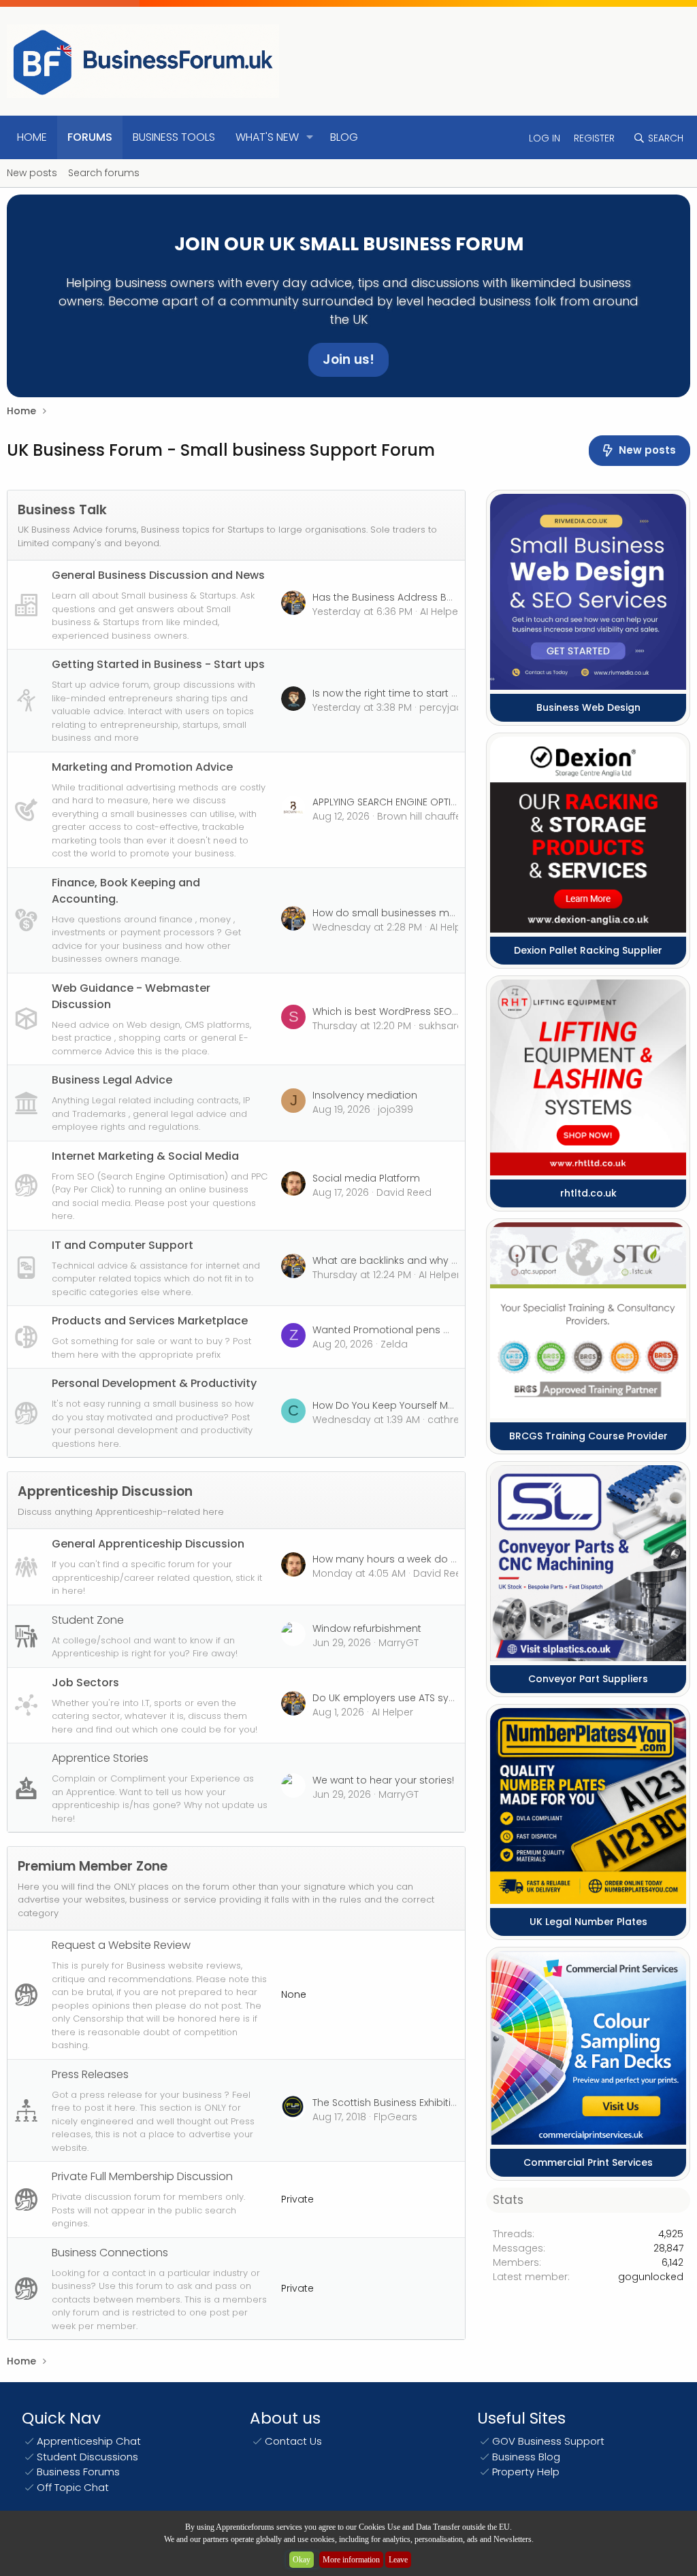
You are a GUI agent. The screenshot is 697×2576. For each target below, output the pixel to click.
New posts (32, 173)
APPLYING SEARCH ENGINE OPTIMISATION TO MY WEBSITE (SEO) (453, 802)
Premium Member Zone (93, 1866)
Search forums (104, 173)
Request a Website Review (121, 1945)
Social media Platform (366, 1178)
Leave (398, 2560)
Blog (344, 137)
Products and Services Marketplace (150, 1321)
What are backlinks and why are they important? (431, 1260)
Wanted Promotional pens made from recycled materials (453, 1330)
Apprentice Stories (100, 1758)
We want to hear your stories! (383, 1780)
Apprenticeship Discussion (105, 1491)
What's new (267, 137)
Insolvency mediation (365, 1095)
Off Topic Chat (73, 2487)
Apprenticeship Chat (89, 2441)
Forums (90, 137)
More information (351, 2560)
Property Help (526, 2472)
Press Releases (90, 2074)
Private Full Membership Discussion (142, 2176)
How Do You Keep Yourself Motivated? (403, 1405)
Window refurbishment (367, 1628)
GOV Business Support (548, 2441)
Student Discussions (87, 2457)
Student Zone (88, 1620)
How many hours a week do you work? (406, 1559)
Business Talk (62, 510)
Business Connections (110, 2253)
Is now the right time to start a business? (411, 693)
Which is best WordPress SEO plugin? (401, 1011)
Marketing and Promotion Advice (142, 767)
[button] (310, 137)
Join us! (348, 359)
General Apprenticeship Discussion (148, 1544)
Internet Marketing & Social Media (145, 1156)
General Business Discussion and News (158, 575)
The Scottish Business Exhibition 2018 (400, 2103)
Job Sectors (85, 1683)
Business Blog (526, 2457)
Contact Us (293, 2441)
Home (32, 137)
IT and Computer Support (123, 1245)
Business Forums (78, 2472)
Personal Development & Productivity (154, 1383)
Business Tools (174, 137)
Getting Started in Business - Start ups (158, 664)
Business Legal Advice (112, 1080)
